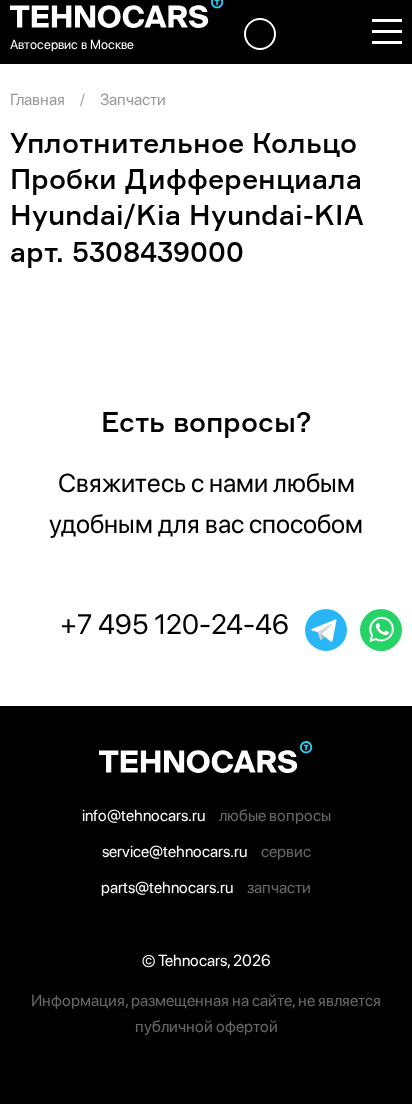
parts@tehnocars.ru (167, 887)
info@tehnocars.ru (143, 815)
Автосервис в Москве (72, 44)
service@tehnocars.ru (174, 851)
